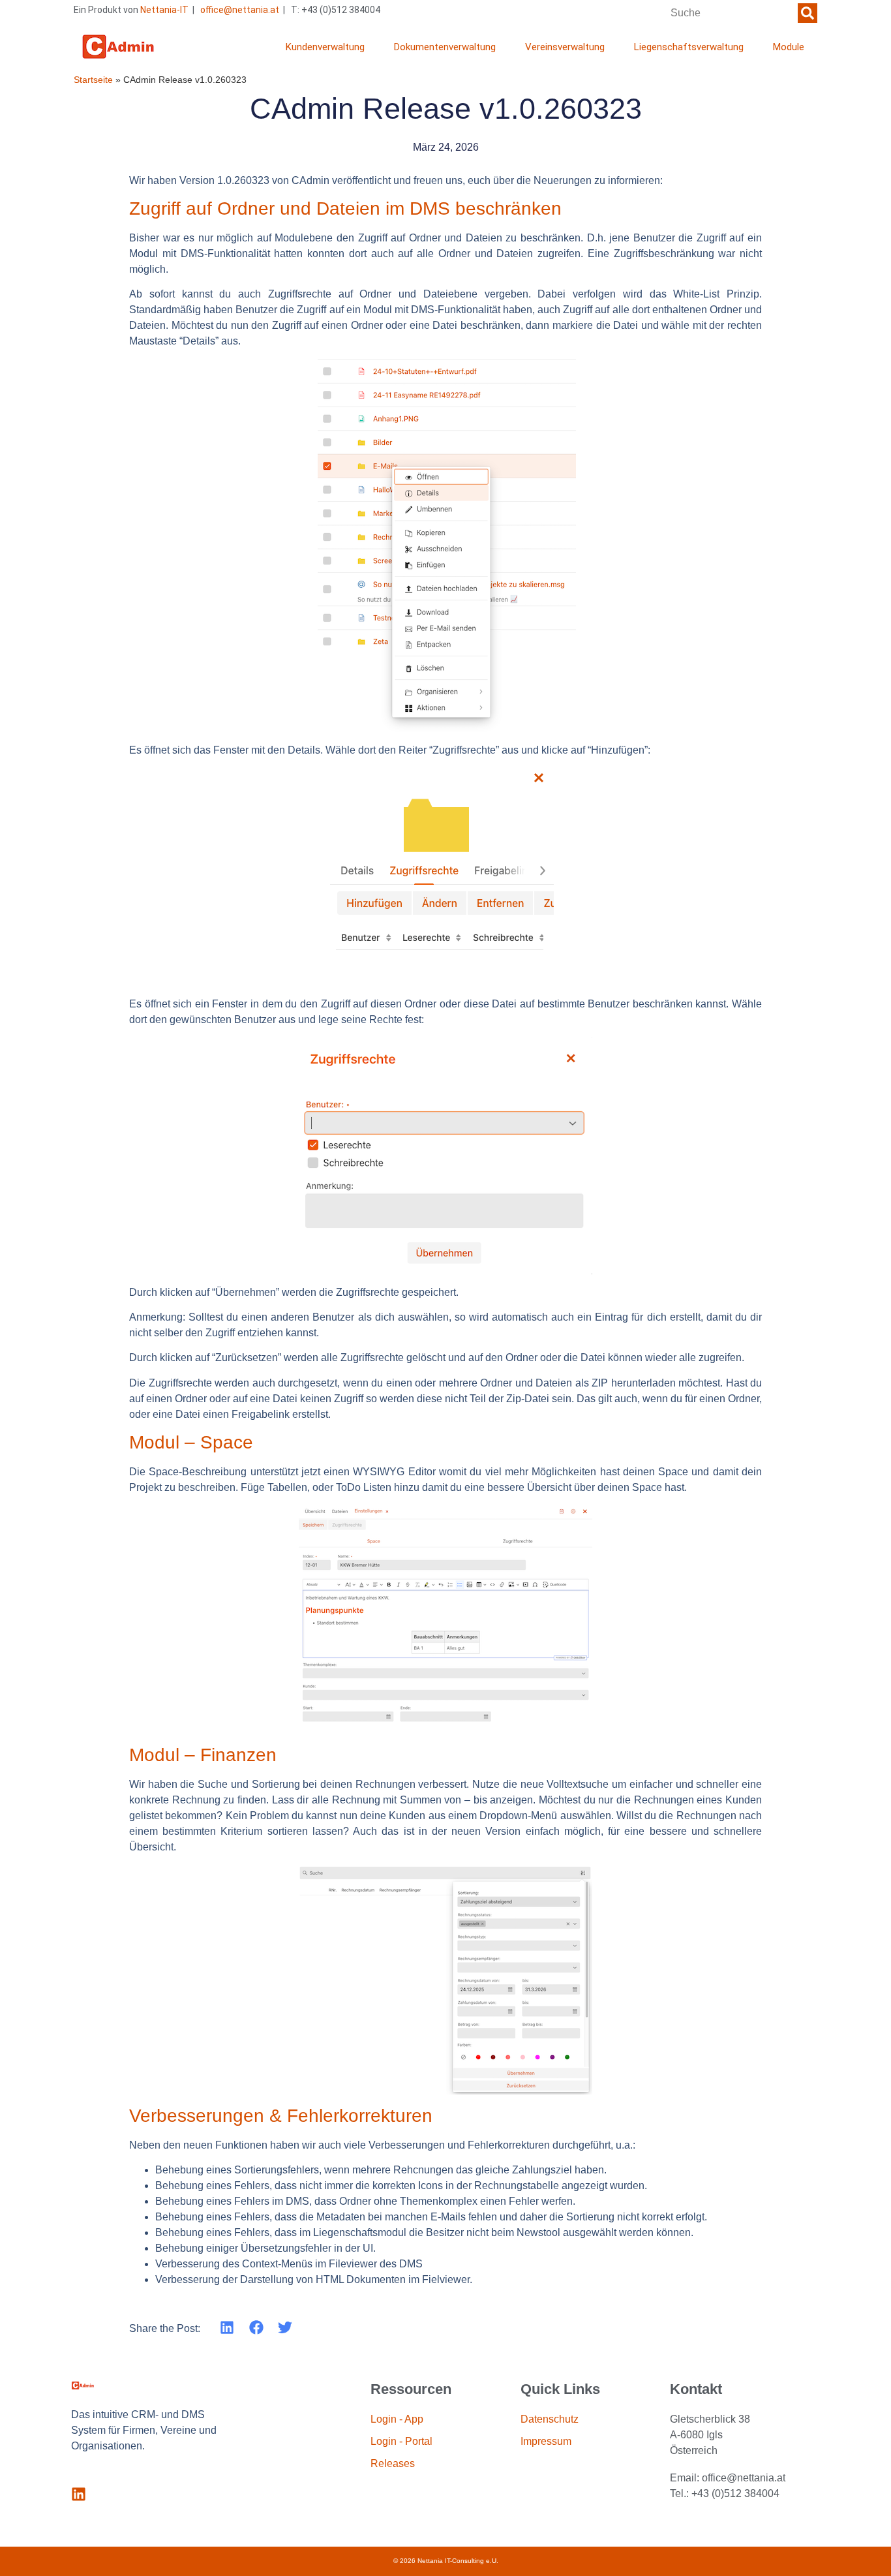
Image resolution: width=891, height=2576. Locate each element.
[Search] (808, 13)
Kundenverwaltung (325, 47)
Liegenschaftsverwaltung (689, 47)
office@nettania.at (240, 10)
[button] (227, 2328)
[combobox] (731, 13)
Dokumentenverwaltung (445, 47)
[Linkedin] (79, 2494)
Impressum (546, 2441)
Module (789, 47)
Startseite (93, 80)
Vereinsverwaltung (565, 47)
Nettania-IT (164, 10)
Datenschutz (550, 2419)
